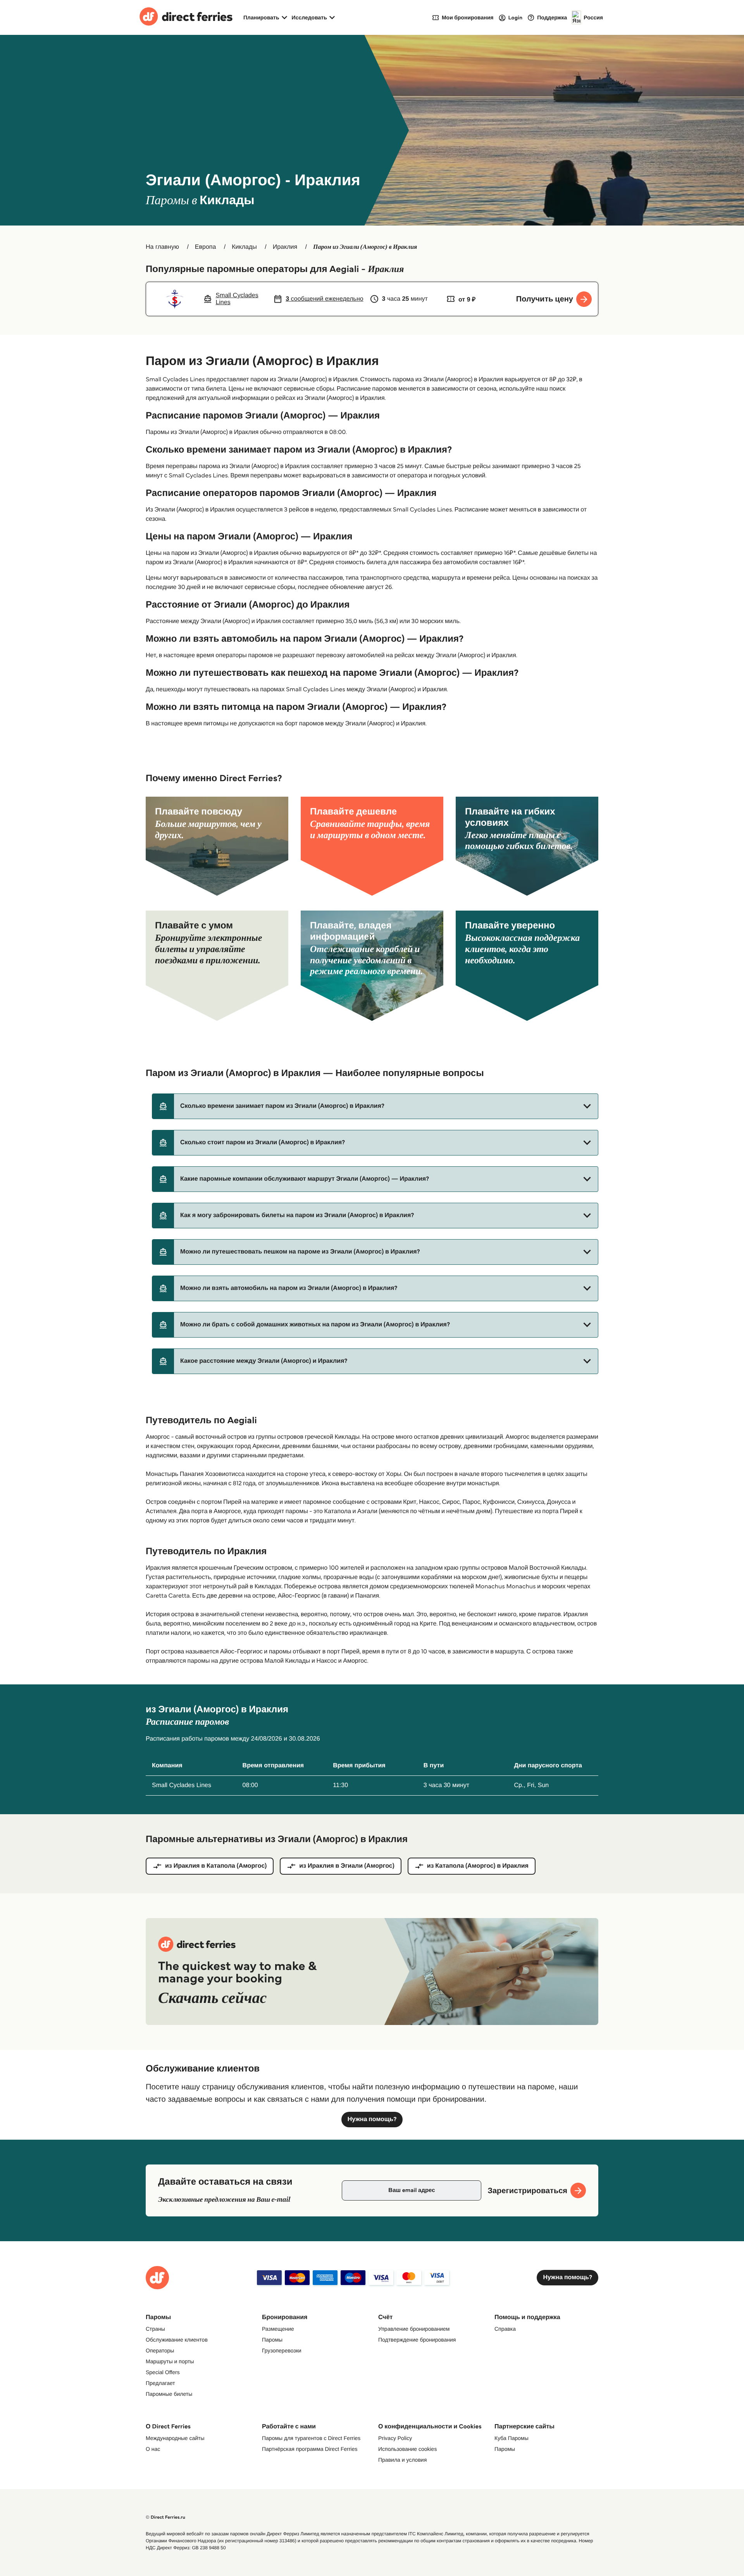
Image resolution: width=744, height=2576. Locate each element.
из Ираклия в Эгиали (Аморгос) (347, 1866)
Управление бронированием (414, 2329)
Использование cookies (407, 2449)
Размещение (278, 2329)
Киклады (244, 247)
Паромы (272, 2340)
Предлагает (160, 2383)
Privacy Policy (395, 2438)
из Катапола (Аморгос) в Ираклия (478, 1866)
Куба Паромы (511, 2438)
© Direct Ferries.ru (165, 2517)
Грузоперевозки (282, 2350)
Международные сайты (175, 2438)
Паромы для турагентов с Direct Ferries (311, 2438)
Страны (155, 2329)
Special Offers (163, 2372)
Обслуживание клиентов (177, 2340)
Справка (505, 2329)
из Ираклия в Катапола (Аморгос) (216, 1866)
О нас (153, 2449)
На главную (162, 247)
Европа (206, 247)
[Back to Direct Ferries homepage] (186, 17)
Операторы (160, 2350)
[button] (375, 1106)
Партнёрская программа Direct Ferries (310, 2449)
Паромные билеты (169, 2394)
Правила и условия (402, 2460)
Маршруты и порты (170, 2361)
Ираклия (285, 247)
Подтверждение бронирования (417, 2340)
